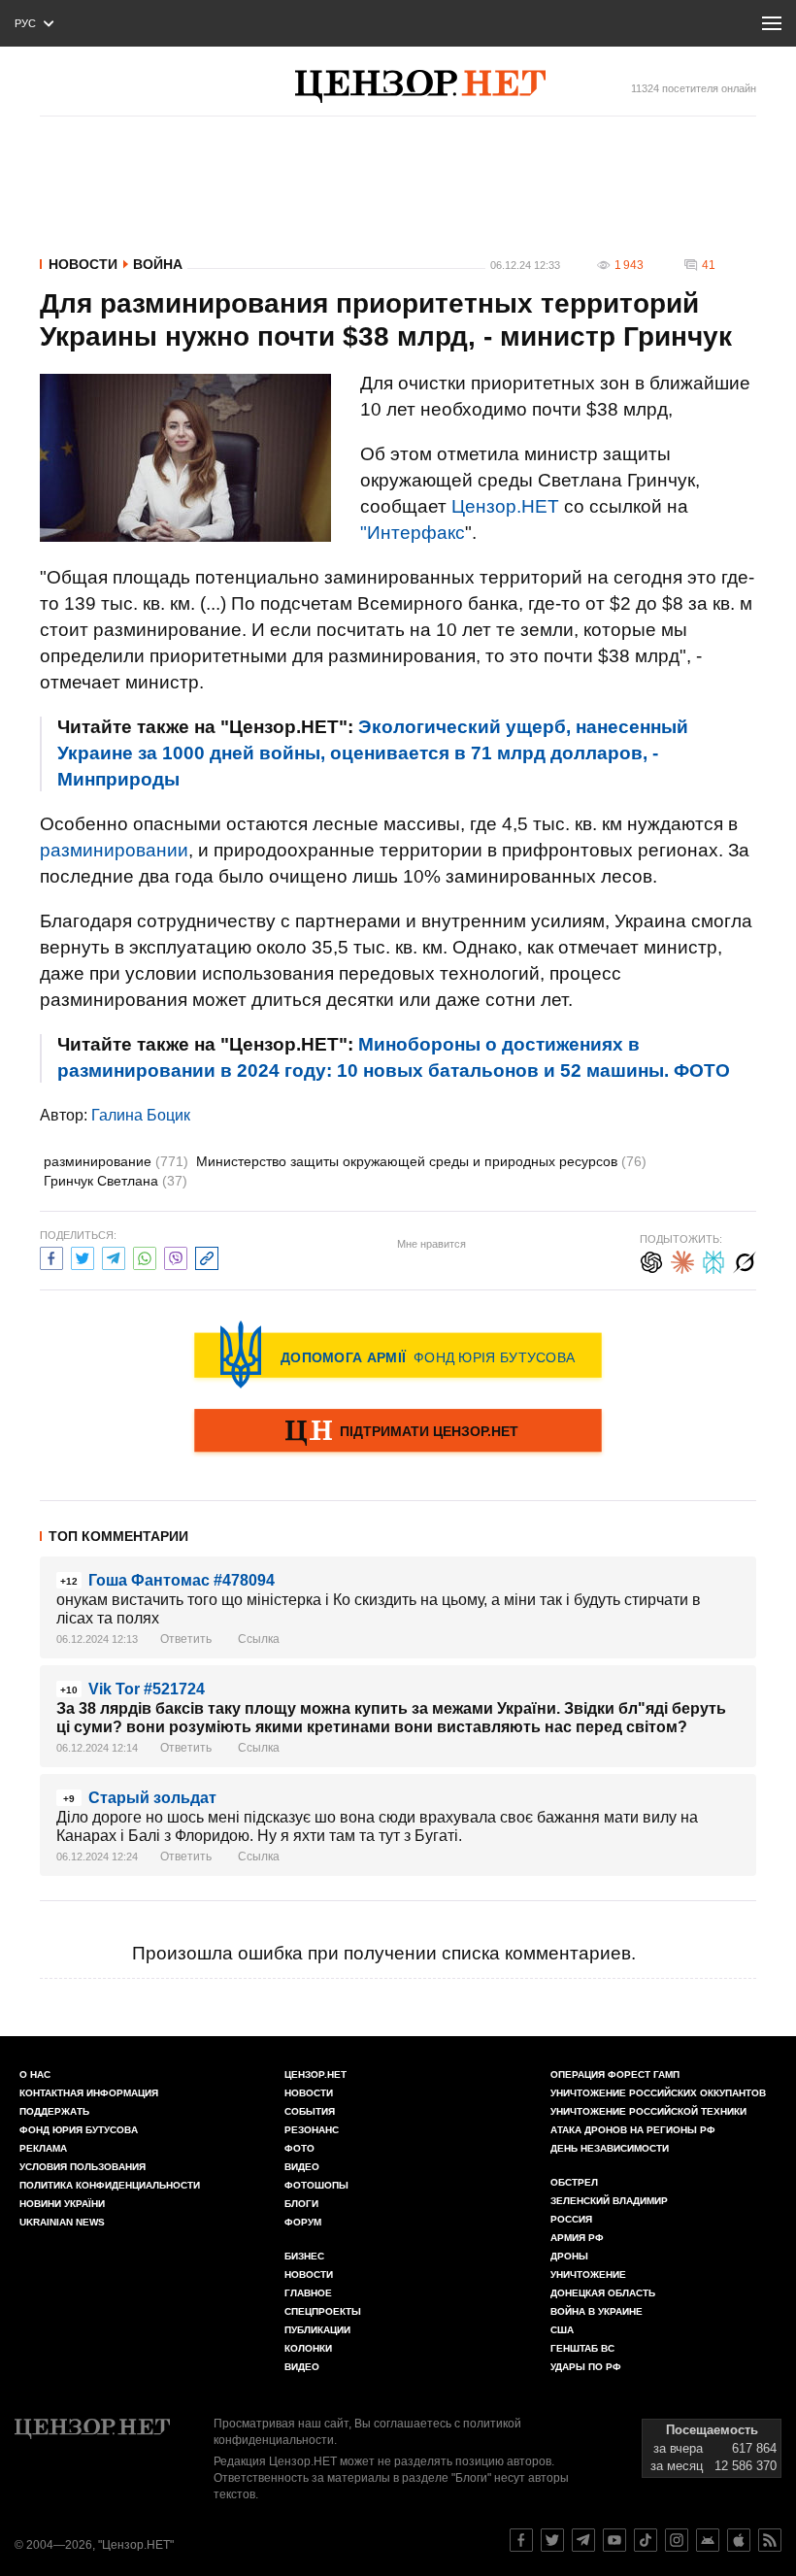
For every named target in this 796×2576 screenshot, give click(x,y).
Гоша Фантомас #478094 (182, 1580)
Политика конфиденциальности (110, 2185)
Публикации (317, 2330)
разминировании (114, 850)
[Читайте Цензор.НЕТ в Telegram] (583, 2540)
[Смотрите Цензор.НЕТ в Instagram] (677, 2540)
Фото (299, 2148)
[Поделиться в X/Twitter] (83, 1256)
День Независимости (610, 2148)
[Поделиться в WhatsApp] (145, 1256)
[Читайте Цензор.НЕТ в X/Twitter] (552, 2540)
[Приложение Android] (708, 2540)
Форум (303, 2222)
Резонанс (312, 2130)
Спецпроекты (323, 2311)
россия (571, 2219)
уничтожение (588, 2275)
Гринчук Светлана (116, 1181)
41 (709, 265)
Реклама (43, 2148)
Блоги (301, 2204)
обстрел (574, 2182)
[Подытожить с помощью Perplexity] (713, 1260)
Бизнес (304, 2256)
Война (158, 264)
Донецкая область (603, 2293)
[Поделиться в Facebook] (51, 1256)
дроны (569, 2256)
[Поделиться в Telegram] (114, 1256)
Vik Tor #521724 (147, 1689)
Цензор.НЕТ (505, 506)
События (310, 2111)
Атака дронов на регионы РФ (633, 2130)
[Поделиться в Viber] (176, 1256)
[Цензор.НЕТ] (420, 86)
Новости (83, 264)
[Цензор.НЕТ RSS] (770, 2540)
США (562, 2330)
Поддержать (54, 2111)
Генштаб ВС (582, 2348)
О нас (35, 2074)
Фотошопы (316, 2185)
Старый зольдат (152, 1798)
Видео (302, 2167)
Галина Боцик (141, 1115)
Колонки (308, 2348)
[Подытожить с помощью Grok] (745, 1260)
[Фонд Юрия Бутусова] (398, 1355)
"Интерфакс (413, 533)
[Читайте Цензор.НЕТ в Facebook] (521, 2540)
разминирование (116, 1161)
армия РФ (577, 2238)
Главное (308, 2293)
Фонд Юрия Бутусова (79, 2130)
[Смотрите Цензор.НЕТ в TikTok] (646, 2540)
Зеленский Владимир (609, 2201)
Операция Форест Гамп (615, 2074)
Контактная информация (89, 2093)
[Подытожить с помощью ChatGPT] (651, 1260)
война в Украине (597, 2311)
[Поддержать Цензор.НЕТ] (398, 1432)
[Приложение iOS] (739, 2540)
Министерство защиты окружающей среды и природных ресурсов (421, 1161)
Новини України (62, 2204)
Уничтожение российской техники (648, 2111)
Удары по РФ (586, 2367)
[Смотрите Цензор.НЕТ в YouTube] (614, 2540)
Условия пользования (83, 2167)
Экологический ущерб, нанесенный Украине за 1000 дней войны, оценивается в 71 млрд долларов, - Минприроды (373, 753)
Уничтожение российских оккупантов (658, 2093)
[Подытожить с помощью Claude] (682, 1260)
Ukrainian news (62, 2222)
